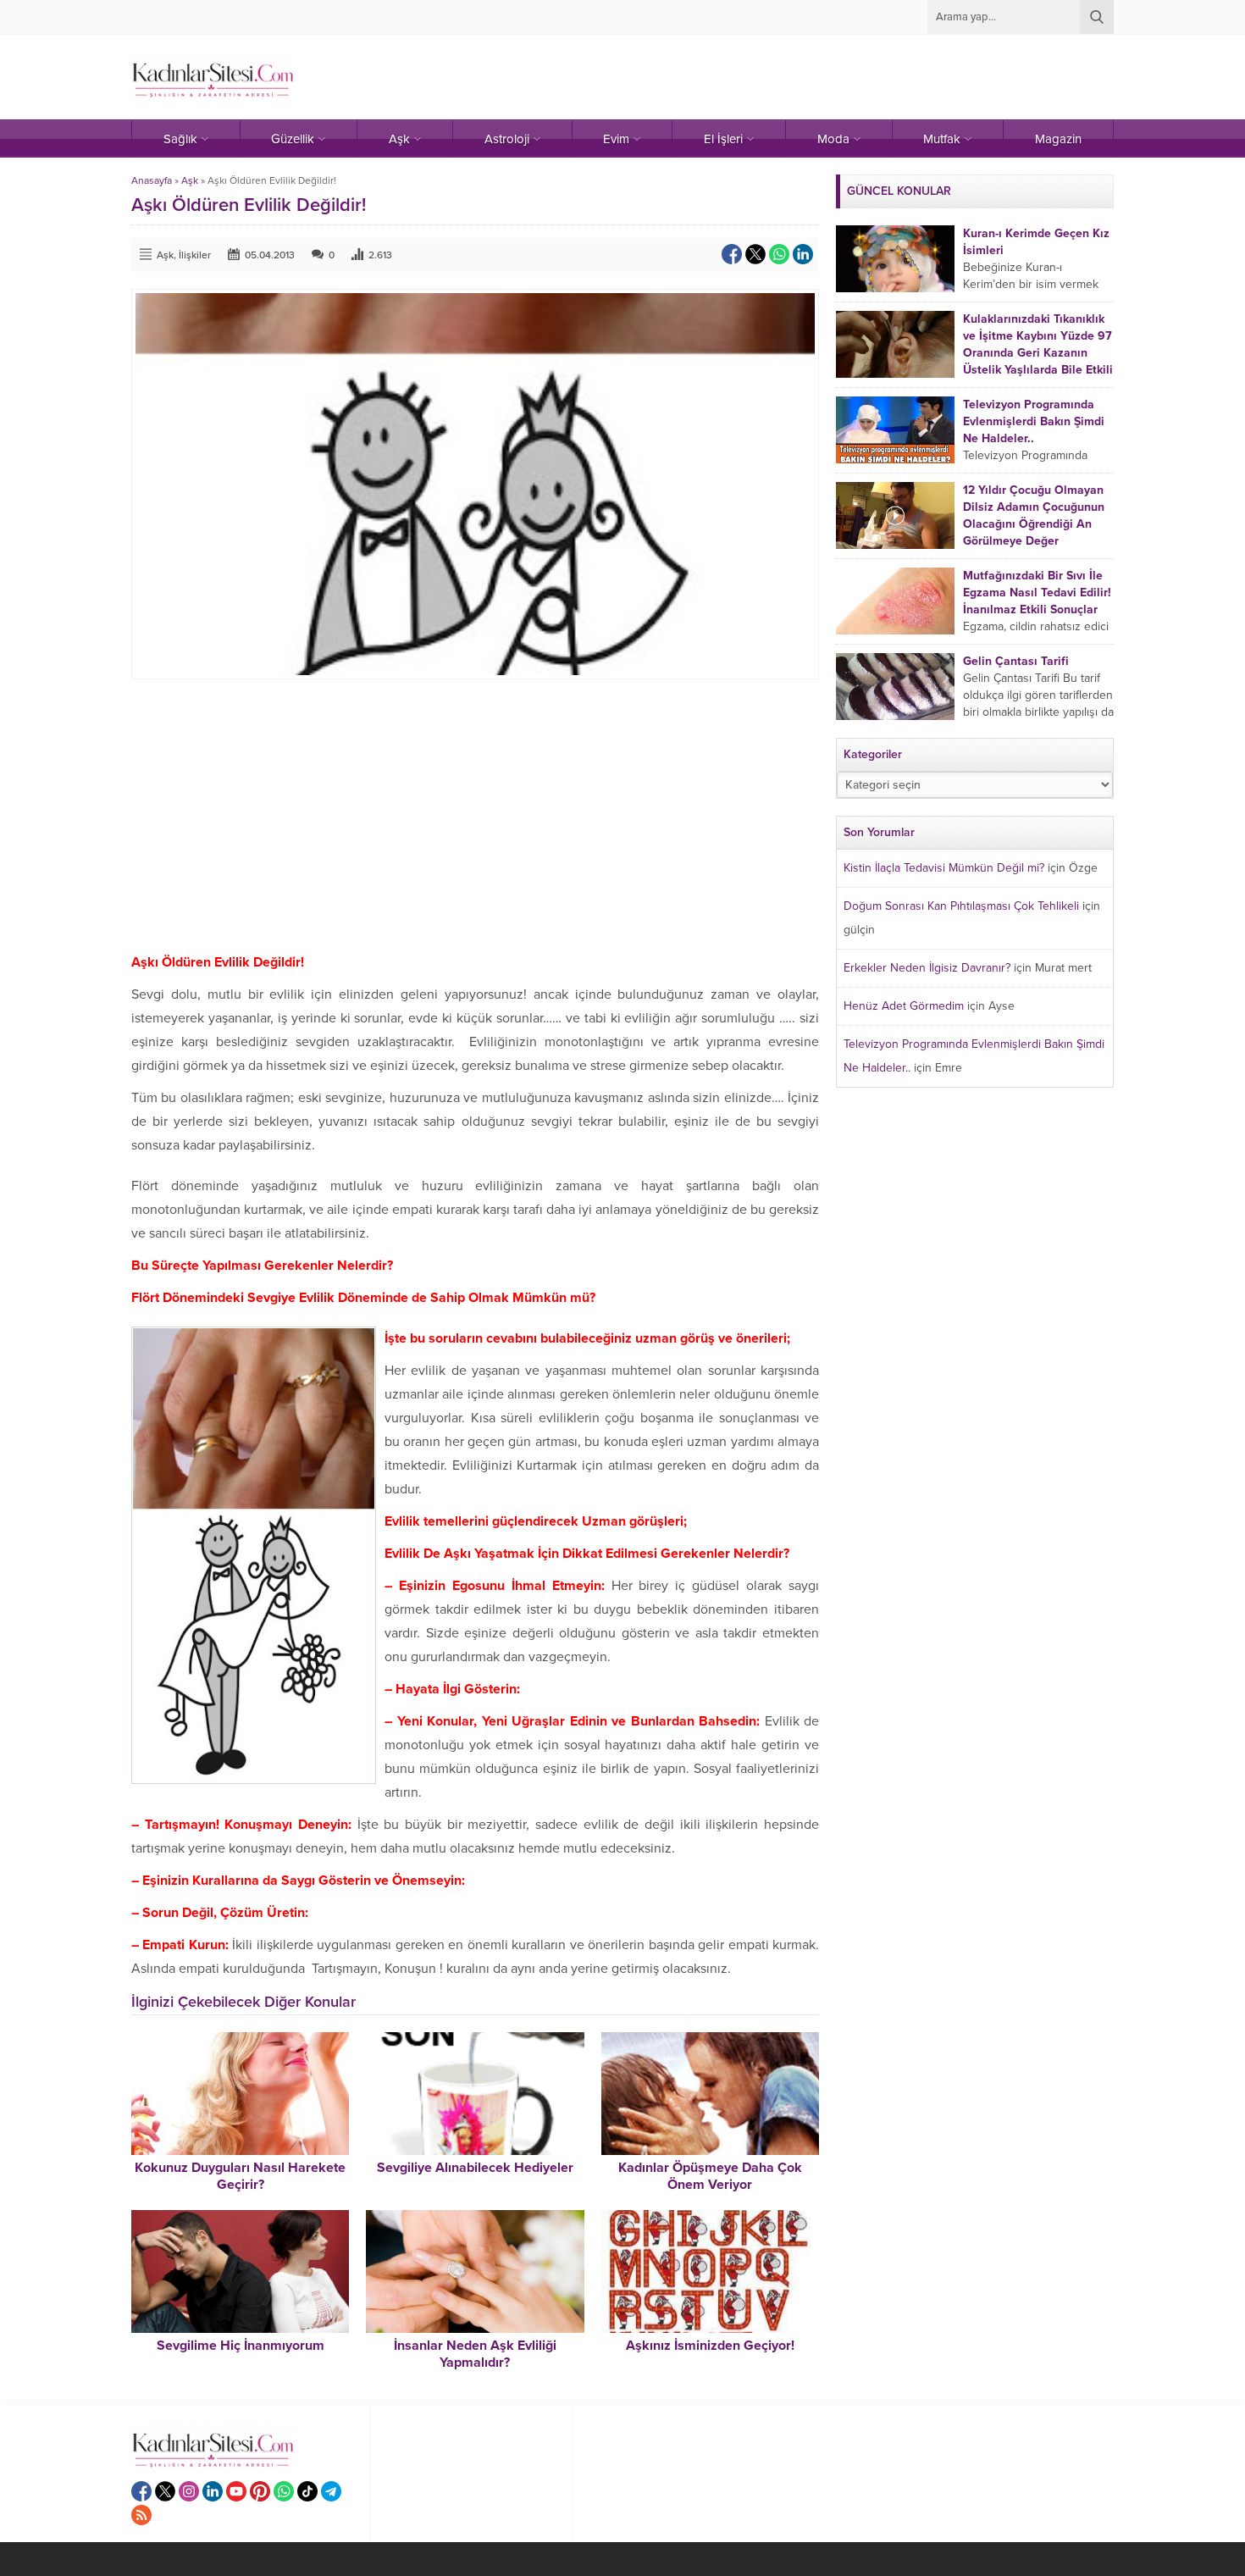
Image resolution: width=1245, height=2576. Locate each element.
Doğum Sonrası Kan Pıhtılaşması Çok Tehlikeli (961, 906)
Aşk (190, 180)
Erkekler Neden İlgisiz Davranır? (927, 968)
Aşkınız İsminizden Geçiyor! (710, 2346)
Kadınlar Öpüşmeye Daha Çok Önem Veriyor (710, 2176)
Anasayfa (152, 180)
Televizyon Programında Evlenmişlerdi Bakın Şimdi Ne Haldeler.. (1034, 421)
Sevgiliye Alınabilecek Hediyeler (475, 2168)
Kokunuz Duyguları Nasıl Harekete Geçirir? (240, 2176)
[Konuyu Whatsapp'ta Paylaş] (779, 254)
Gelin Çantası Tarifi (1016, 661)
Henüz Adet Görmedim (904, 1006)
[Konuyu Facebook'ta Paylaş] (732, 254)
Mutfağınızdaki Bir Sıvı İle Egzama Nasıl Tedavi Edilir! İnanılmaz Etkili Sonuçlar (1037, 593)
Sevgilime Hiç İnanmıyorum (241, 2346)
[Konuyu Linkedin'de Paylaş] (803, 254)
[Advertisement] (475, 815)
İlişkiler (195, 255)
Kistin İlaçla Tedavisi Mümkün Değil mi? (944, 868)
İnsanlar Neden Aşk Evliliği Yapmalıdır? (475, 2354)
